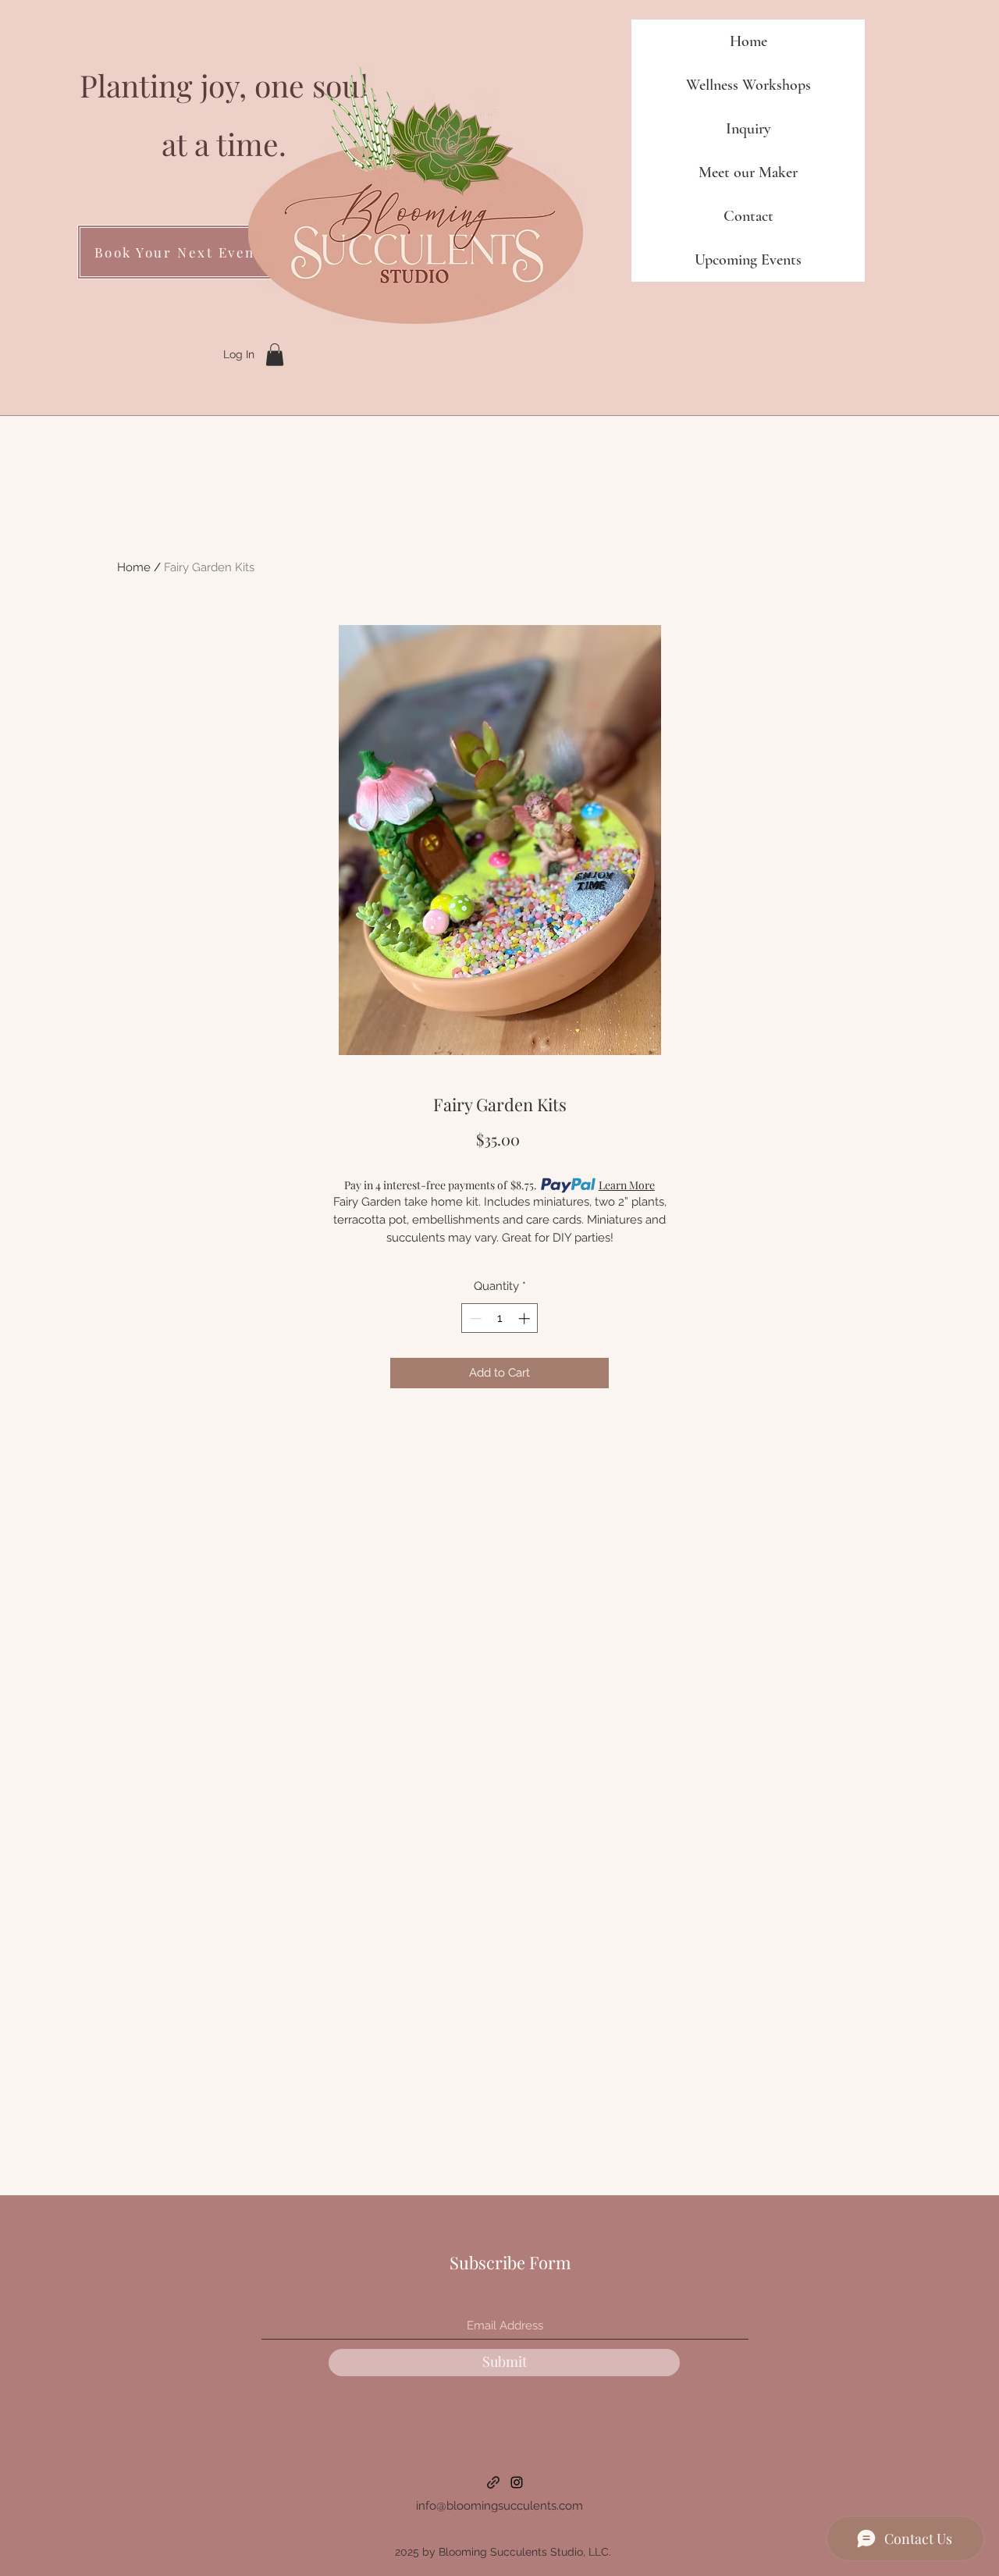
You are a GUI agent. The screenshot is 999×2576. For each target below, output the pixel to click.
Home (748, 41)
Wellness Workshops (748, 85)
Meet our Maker (748, 172)
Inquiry (748, 129)
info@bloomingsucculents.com (499, 2506)
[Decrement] (474, 1318)
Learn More (627, 1185)
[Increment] (526, 1318)
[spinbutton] (500, 1318)
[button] (275, 355)
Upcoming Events (748, 260)
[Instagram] (517, 2482)
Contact (748, 216)
